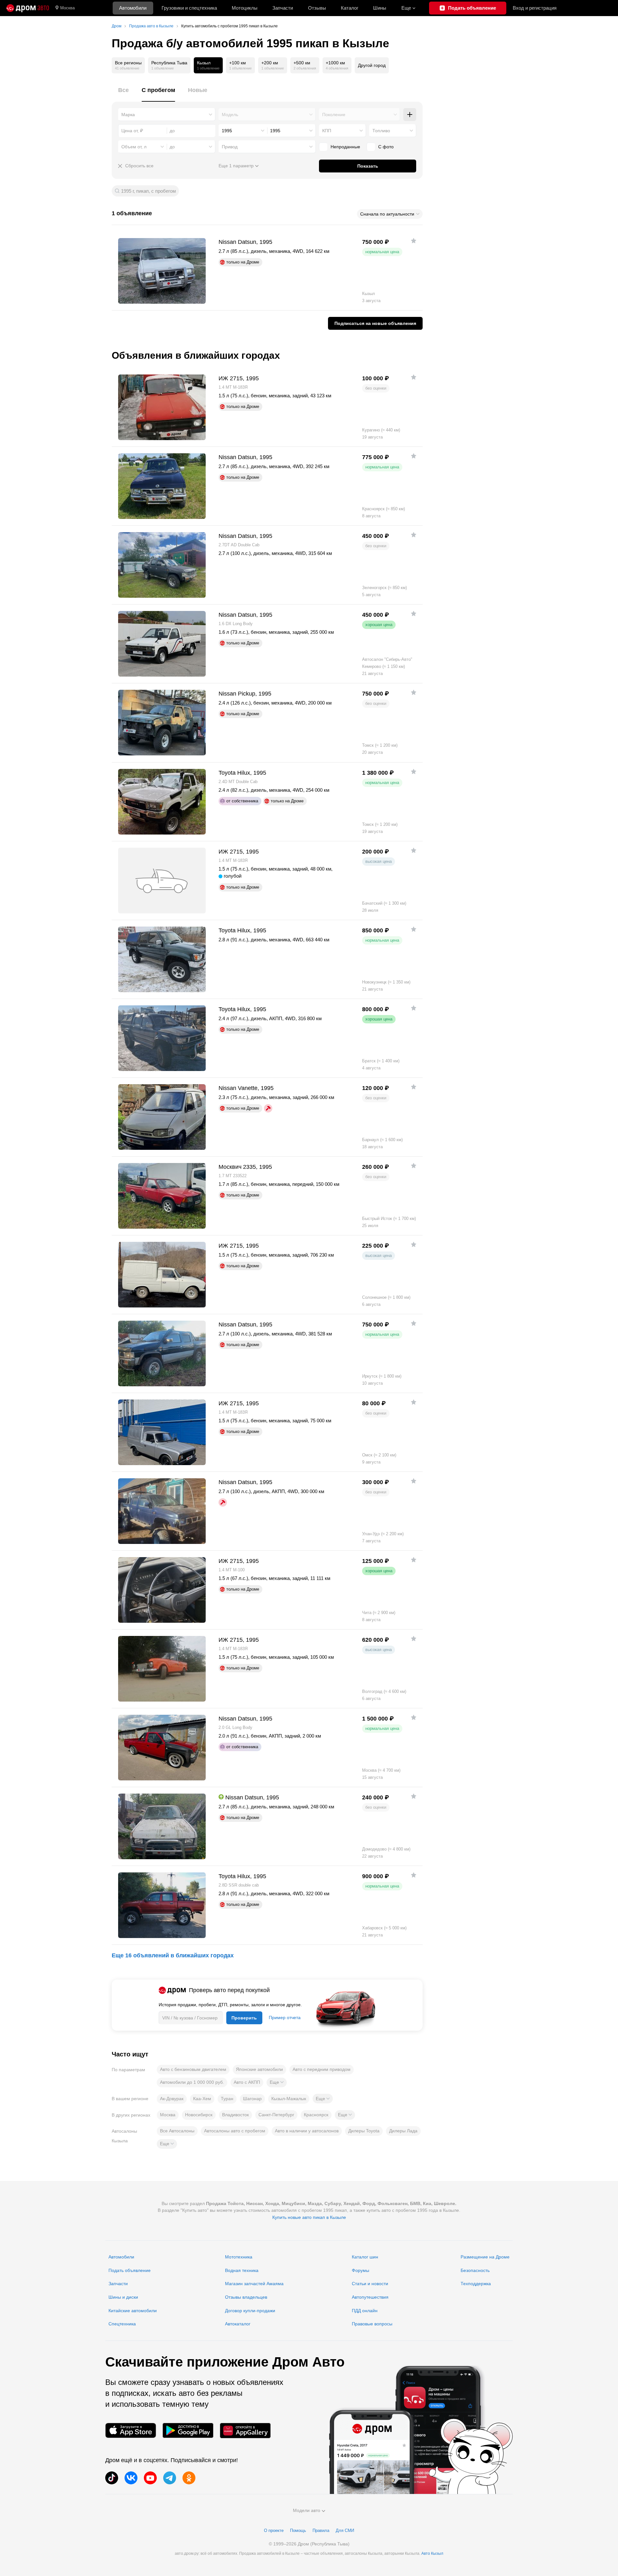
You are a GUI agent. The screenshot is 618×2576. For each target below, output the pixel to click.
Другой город (372, 65)
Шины (380, 8)
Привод (230, 147)
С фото (386, 147)
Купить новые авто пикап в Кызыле (309, 2217)
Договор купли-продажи (250, 2311)
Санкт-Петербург (276, 2115)
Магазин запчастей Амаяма (254, 2284)
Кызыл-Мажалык (289, 2099)
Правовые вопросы (372, 2324)
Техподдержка (476, 2284)
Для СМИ (345, 2530)
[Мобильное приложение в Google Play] (188, 2430)
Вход (535, 8)
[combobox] (167, 115)
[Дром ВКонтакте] (131, 2478)
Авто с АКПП (247, 2082)
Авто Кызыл (432, 2553)
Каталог (350, 8)
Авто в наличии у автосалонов (307, 2131)
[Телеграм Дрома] (170, 2478)
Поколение (334, 115)
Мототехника (239, 2257)
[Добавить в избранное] (414, 241)
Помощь (298, 2530)
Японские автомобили (259, 2069)
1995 (227, 131)
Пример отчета (285, 2017)
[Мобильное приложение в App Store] (131, 2430)
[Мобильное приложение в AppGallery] (245, 2430)
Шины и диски (123, 2297)
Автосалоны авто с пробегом (235, 2131)
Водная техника (242, 2270)
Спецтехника (122, 2324)
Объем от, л (134, 147)
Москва (67, 8)
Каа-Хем (202, 2099)
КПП (327, 131)
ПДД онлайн (365, 2311)
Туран (227, 2099)
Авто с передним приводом (322, 2069)
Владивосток (235, 2115)
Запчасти (283, 8)
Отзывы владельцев (246, 2297)
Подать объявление (130, 2270)
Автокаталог (238, 2324)
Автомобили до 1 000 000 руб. (192, 2082)
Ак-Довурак (172, 2099)
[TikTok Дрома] (112, 2478)
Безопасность (475, 2270)
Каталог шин (365, 2257)
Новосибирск (199, 2115)
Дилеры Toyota (364, 2131)
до (172, 147)
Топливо (381, 131)
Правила (321, 2530)
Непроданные (345, 147)
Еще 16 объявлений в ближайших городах (173, 1955)
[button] (277, 2082)
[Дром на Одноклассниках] (189, 2478)
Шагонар (252, 2099)
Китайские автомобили (133, 2311)
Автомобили (133, 8)
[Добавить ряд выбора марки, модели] (410, 115)
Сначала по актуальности (387, 214)
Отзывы (317, 8)
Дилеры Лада (403, 2131)
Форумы (360, 2270)
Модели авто (307, 2510)
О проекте (274, 2530)
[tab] (123, 94)
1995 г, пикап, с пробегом (148, 191)
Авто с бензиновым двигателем (193, 2069)
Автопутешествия (370, 2297)
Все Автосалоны (177, 2131)
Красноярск (316, 2115)
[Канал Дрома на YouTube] (150, 2478)
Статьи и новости (370, 2284)
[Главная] (28, 8)
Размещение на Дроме (485, 2257)
